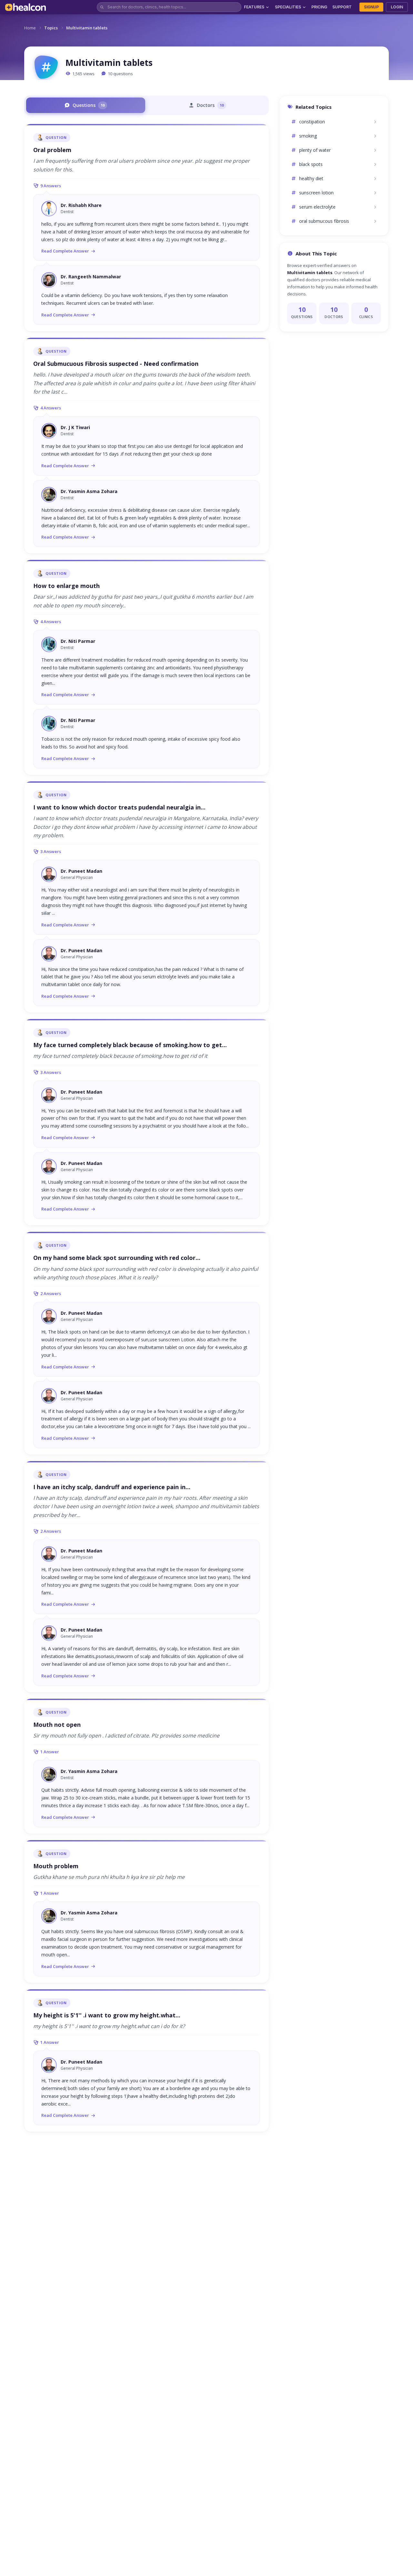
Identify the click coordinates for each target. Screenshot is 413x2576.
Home (30, 28)
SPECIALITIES (288, 7)
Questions (89, 105)
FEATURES (254, 7)
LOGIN (397, 7)
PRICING (319, 7)
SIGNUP (371, 7)
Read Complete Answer (65, 251)
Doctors (210, 105)
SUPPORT (342, 7)
